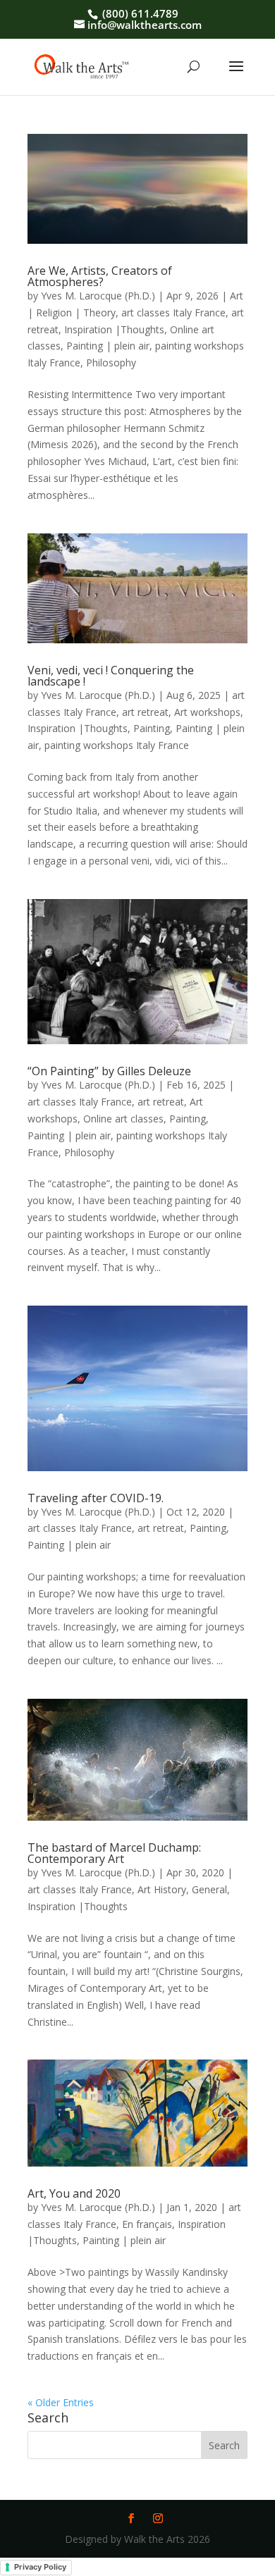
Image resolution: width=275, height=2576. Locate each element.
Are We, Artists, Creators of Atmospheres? (100, 276)
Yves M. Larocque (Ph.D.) (98, 296)
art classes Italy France (173, 312)
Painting (152, 728)
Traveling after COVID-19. (96, 1498)
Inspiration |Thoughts (114, 329)
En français (147, 2224)
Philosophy (111, 363)
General (209, 1889)
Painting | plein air (108, 346)
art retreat (145, 712)
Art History (162, 1889)
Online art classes (123, 1119)
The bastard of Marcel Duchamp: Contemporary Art (114, 1853)
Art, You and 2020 (74, 2193)
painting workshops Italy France (117, 745)
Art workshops (207, 712)
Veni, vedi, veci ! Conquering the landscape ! (111, 676)
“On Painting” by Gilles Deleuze (109, 1071)
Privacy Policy (40, 2567)
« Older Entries (61, 2402)
